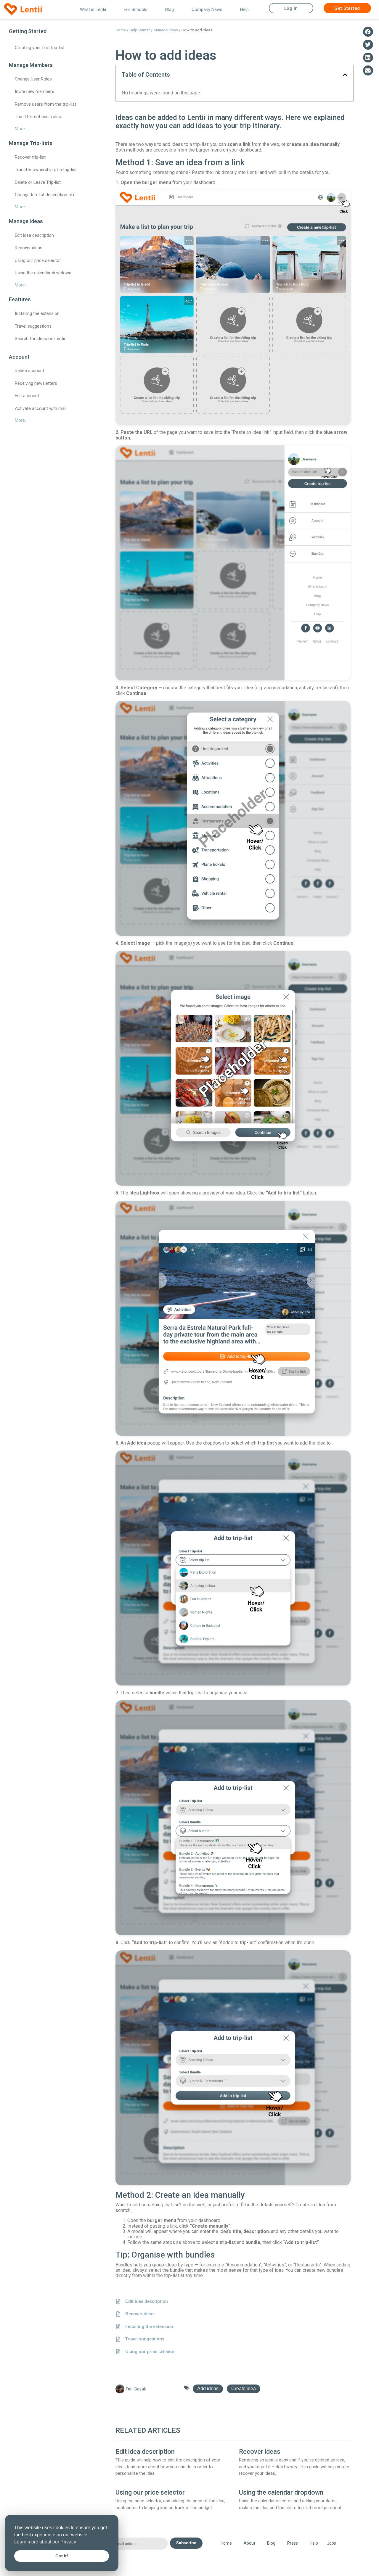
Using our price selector (150, 2492)
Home (121, 30)
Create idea (244, 2389)
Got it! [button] (62, 2556)
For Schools (136, 9)
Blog (170, 9)
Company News (207, 9)
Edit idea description (145, 2452)
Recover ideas (260, 2452)
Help (244, 9)
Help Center (140, 30)
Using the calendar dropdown (281, 2492)
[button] (345, 75)
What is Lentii (93, 9)
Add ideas (208, 2389)
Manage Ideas (166, 30)
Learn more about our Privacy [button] (45, 2542)
